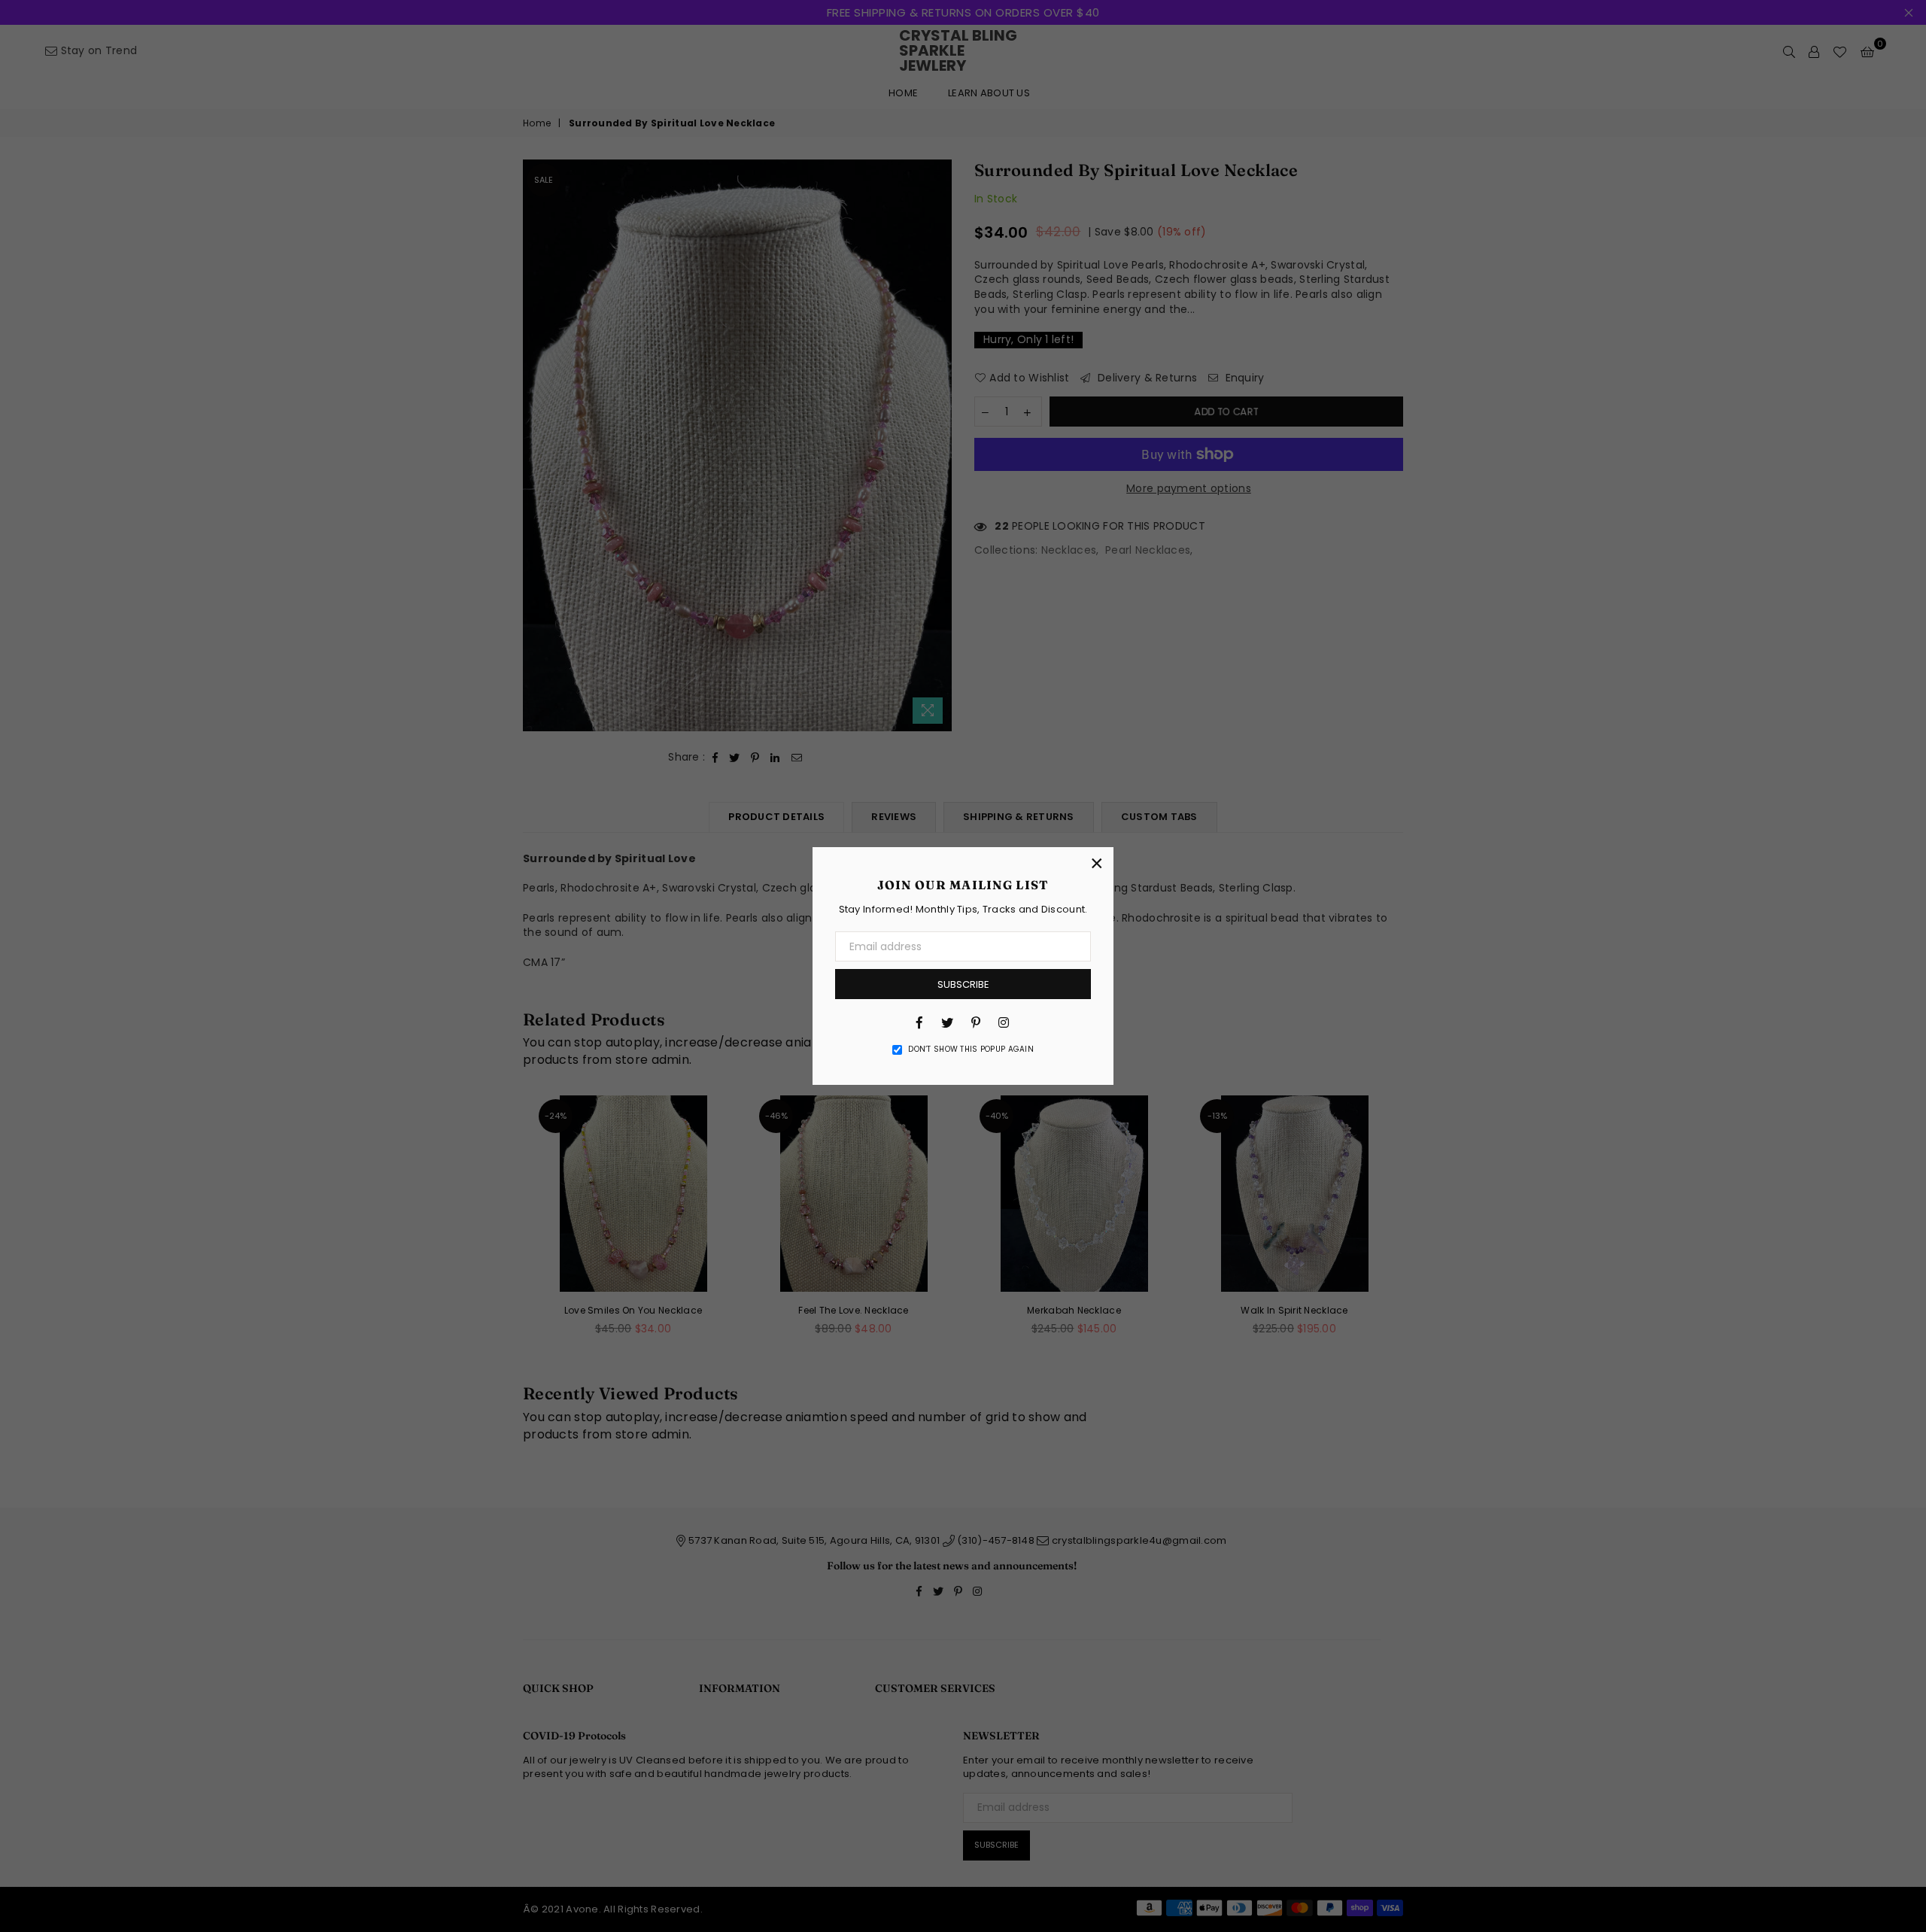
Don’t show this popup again (971, 1050)
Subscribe (963, 984)
